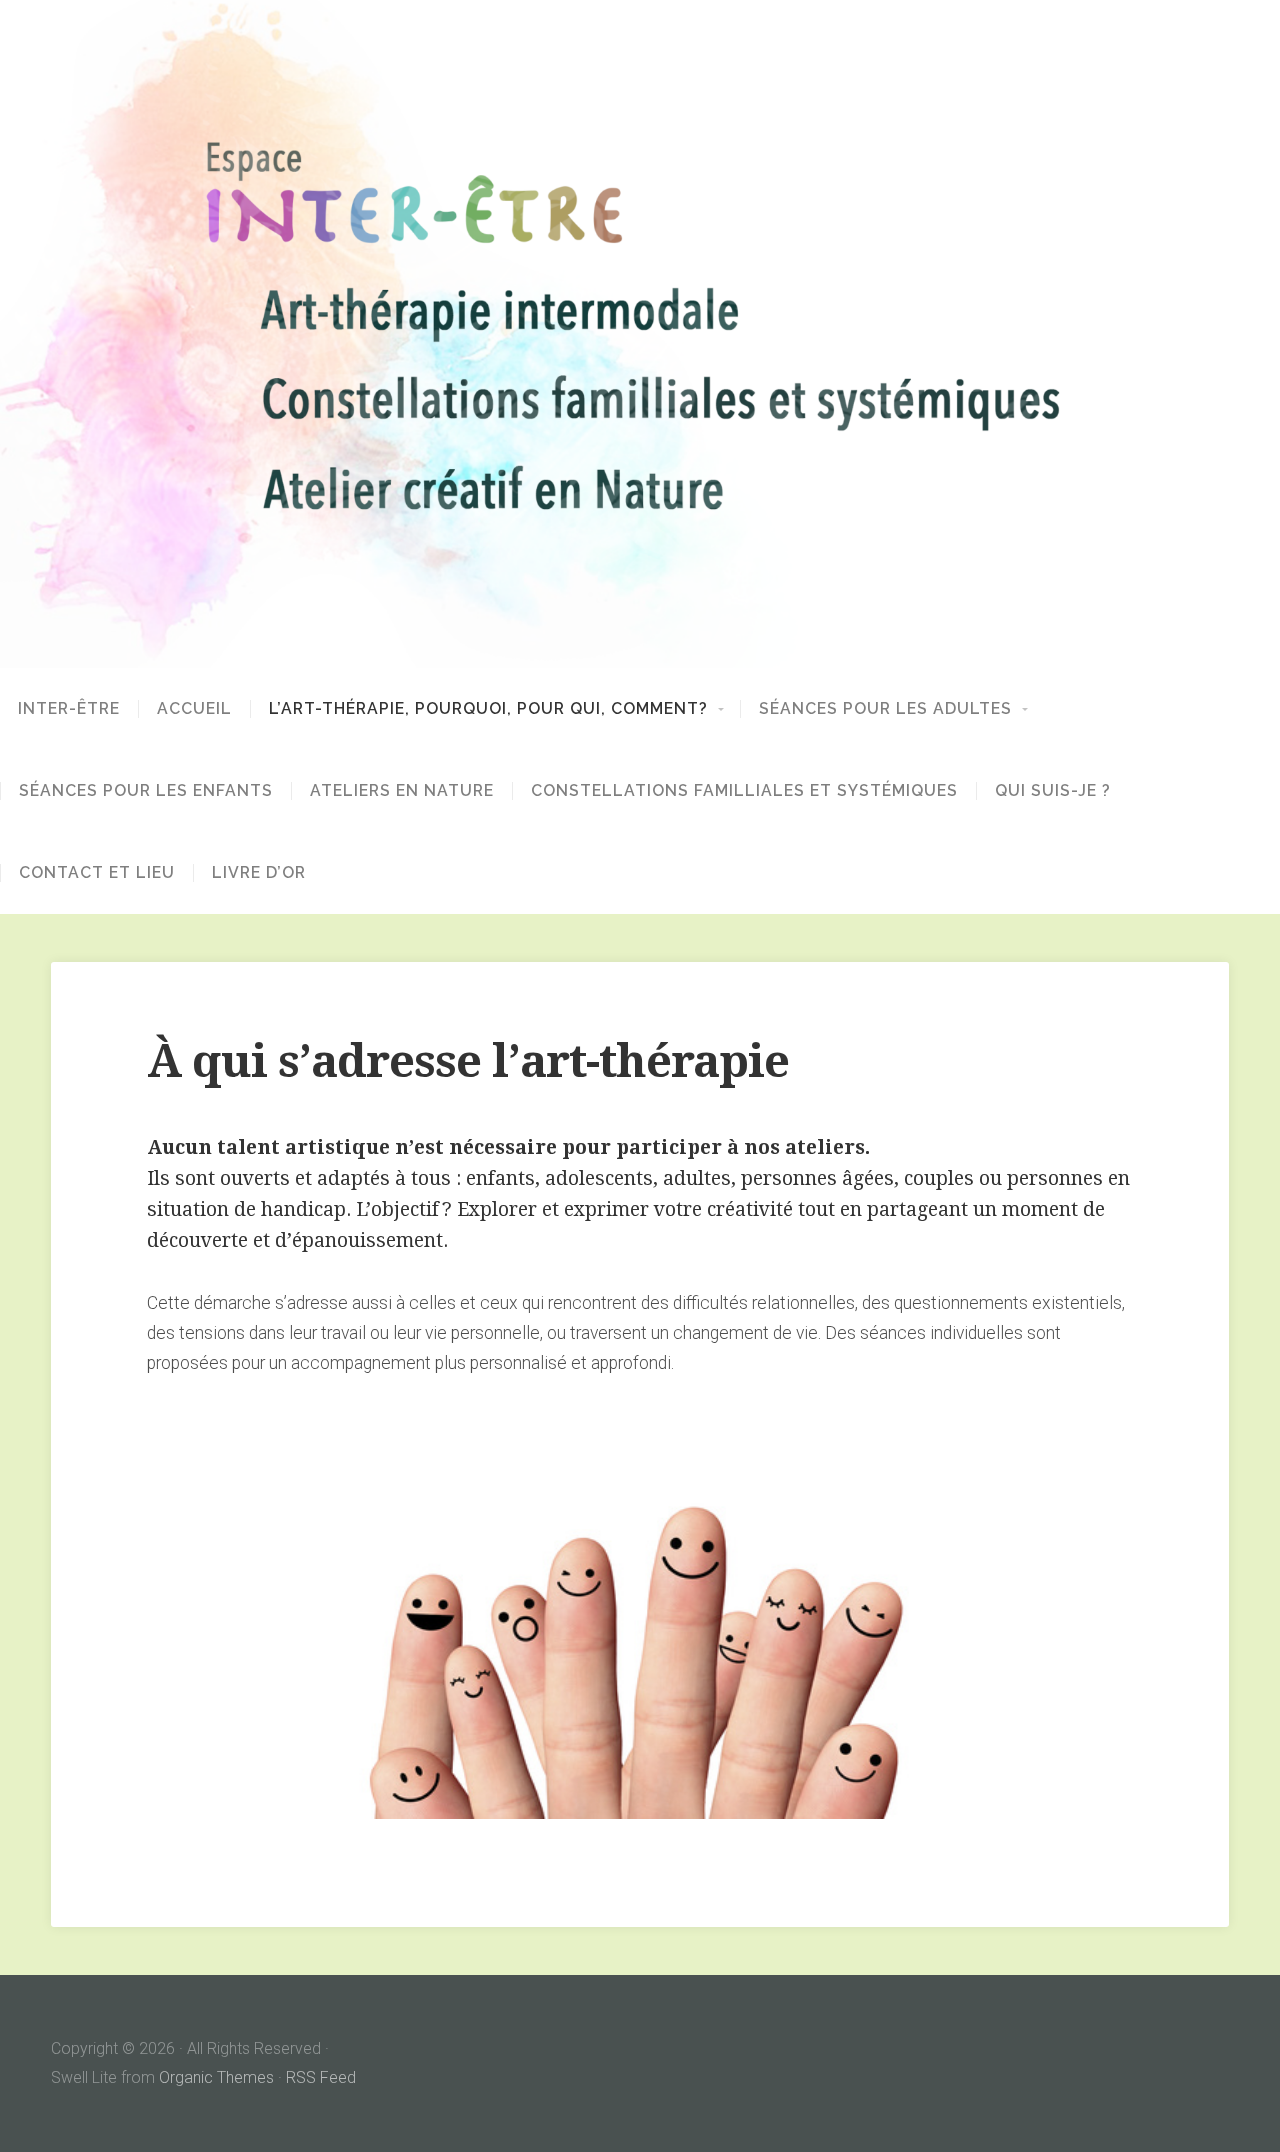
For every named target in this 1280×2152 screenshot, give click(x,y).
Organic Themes (216, 2077)
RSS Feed (321, 2077)
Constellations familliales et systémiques (744, 791)
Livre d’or (259, 873)
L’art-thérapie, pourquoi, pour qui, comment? (488, 709)
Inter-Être (69, 709)
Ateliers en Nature (402, 791)
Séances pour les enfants (146, 791)
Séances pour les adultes (885, 709)
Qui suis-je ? (1053, 791)
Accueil (194, 709)
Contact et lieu (97, 873)
